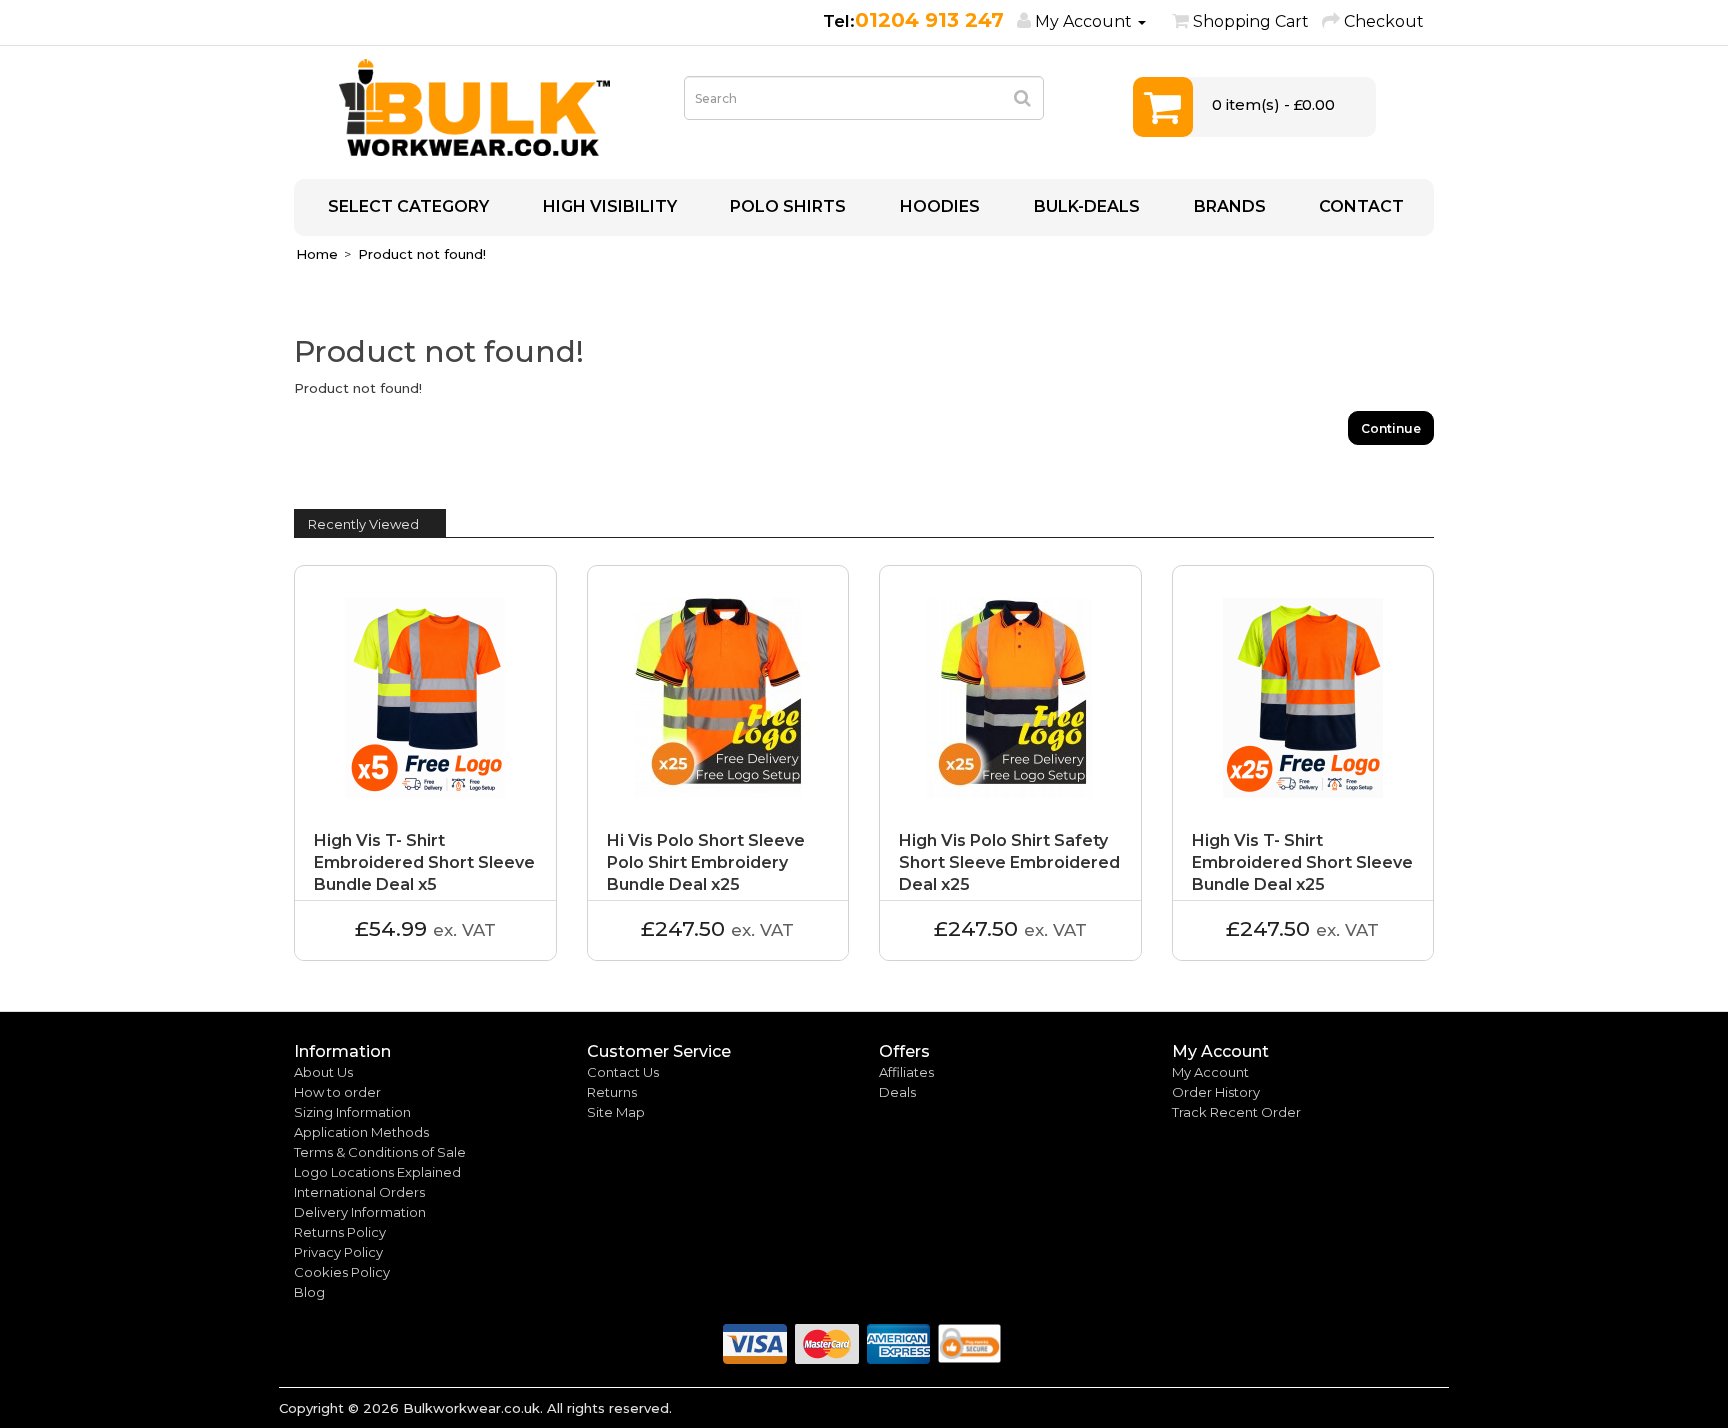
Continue (1391, 428)
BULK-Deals (1085, 206)
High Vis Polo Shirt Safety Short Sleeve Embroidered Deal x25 (1009, 862)
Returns (612, 1092)
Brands (1228, 206)
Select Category (406, 206)
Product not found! (422, 254)
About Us (323, 1072)
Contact (1359, 206)
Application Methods (361, 1132)
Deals (897, 1092)
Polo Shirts (786, 206)
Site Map (616, 1112)
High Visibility (608, 206)
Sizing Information (352, 1112)
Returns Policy (340, 1232)
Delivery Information (360, 1212)
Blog (309, 1292)
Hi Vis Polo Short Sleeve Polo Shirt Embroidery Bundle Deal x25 (706, 862)
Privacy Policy (338, 1252)
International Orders (359, 1192)
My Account (1210, 1072)
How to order (337, 1092)
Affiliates (906, 1072)
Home (317, 254)
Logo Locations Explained (377, 1172)
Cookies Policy (342, 1272)
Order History (1216, 1092)
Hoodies (938, 206)
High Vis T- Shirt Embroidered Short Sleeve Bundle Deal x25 (1302, 862)
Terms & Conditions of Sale (380, 1152)
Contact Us (623, 1072)
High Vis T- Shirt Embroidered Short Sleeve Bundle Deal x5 (424, 862)
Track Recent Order (1236, 1112)
